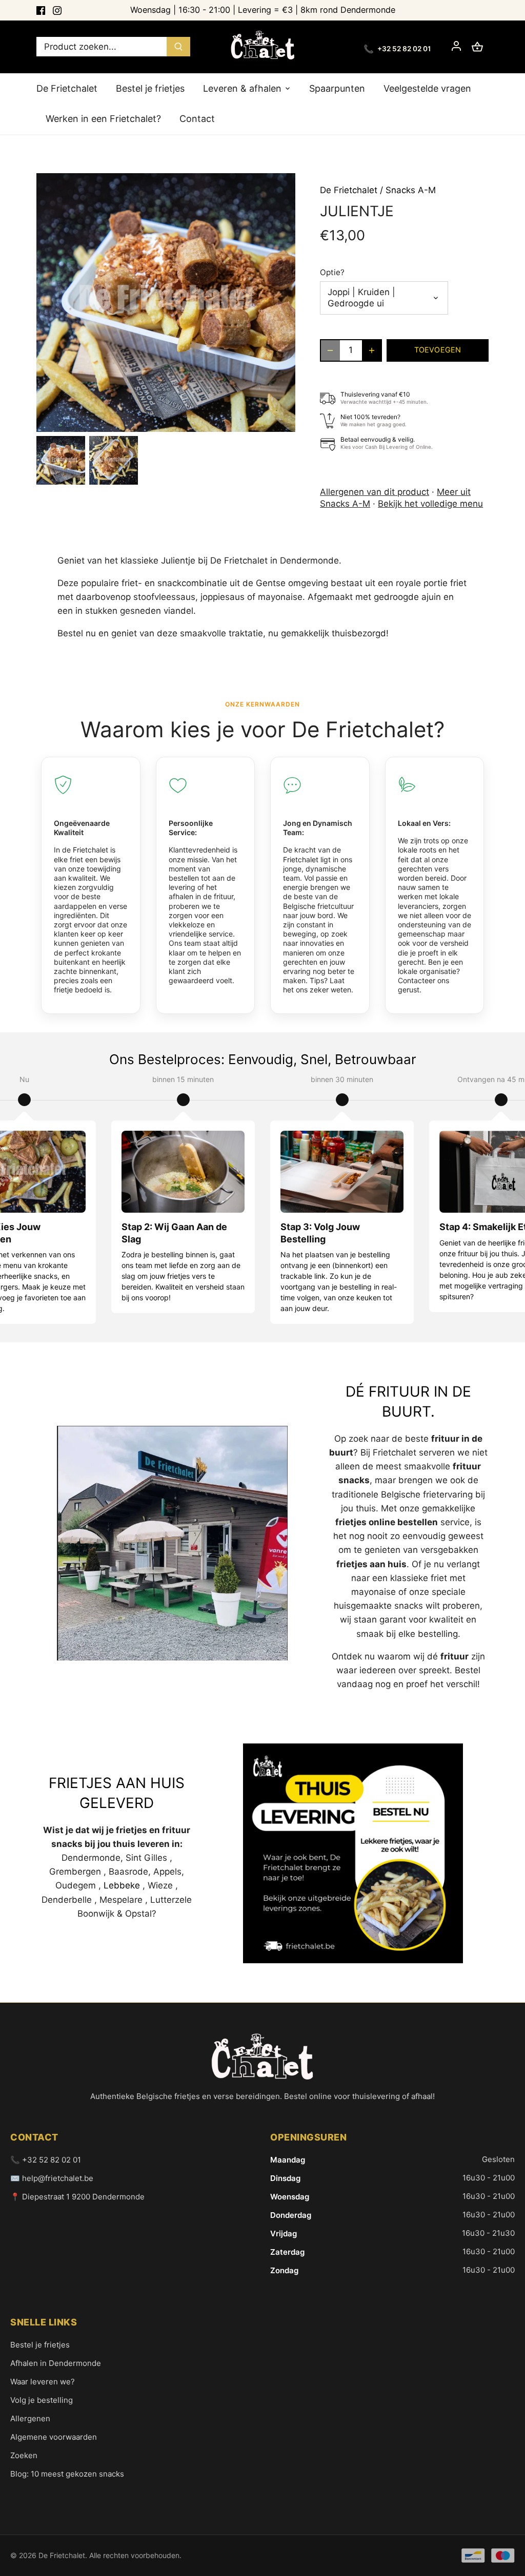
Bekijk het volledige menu (430, 504)
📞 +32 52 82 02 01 (46, 2160)
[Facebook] (41, 10)
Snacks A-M (411, 190)
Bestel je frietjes (40, 2345)
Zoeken (24, 2455)
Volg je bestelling (42, 2400)
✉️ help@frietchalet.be (52, 2178)
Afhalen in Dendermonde (56, 2363)
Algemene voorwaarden (54, 2437)
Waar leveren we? (43, 2382)
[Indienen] (178, 47)
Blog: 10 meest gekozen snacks (67, 2474)
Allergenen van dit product (375, 492)
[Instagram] (57, 10)
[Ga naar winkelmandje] (477, 47)
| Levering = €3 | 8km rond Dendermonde (263, 10)
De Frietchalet (349, 190)
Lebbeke (122, 1885)
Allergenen (30, 2418)
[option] (61, 460)
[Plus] (372, 350)
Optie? (332, 273)
